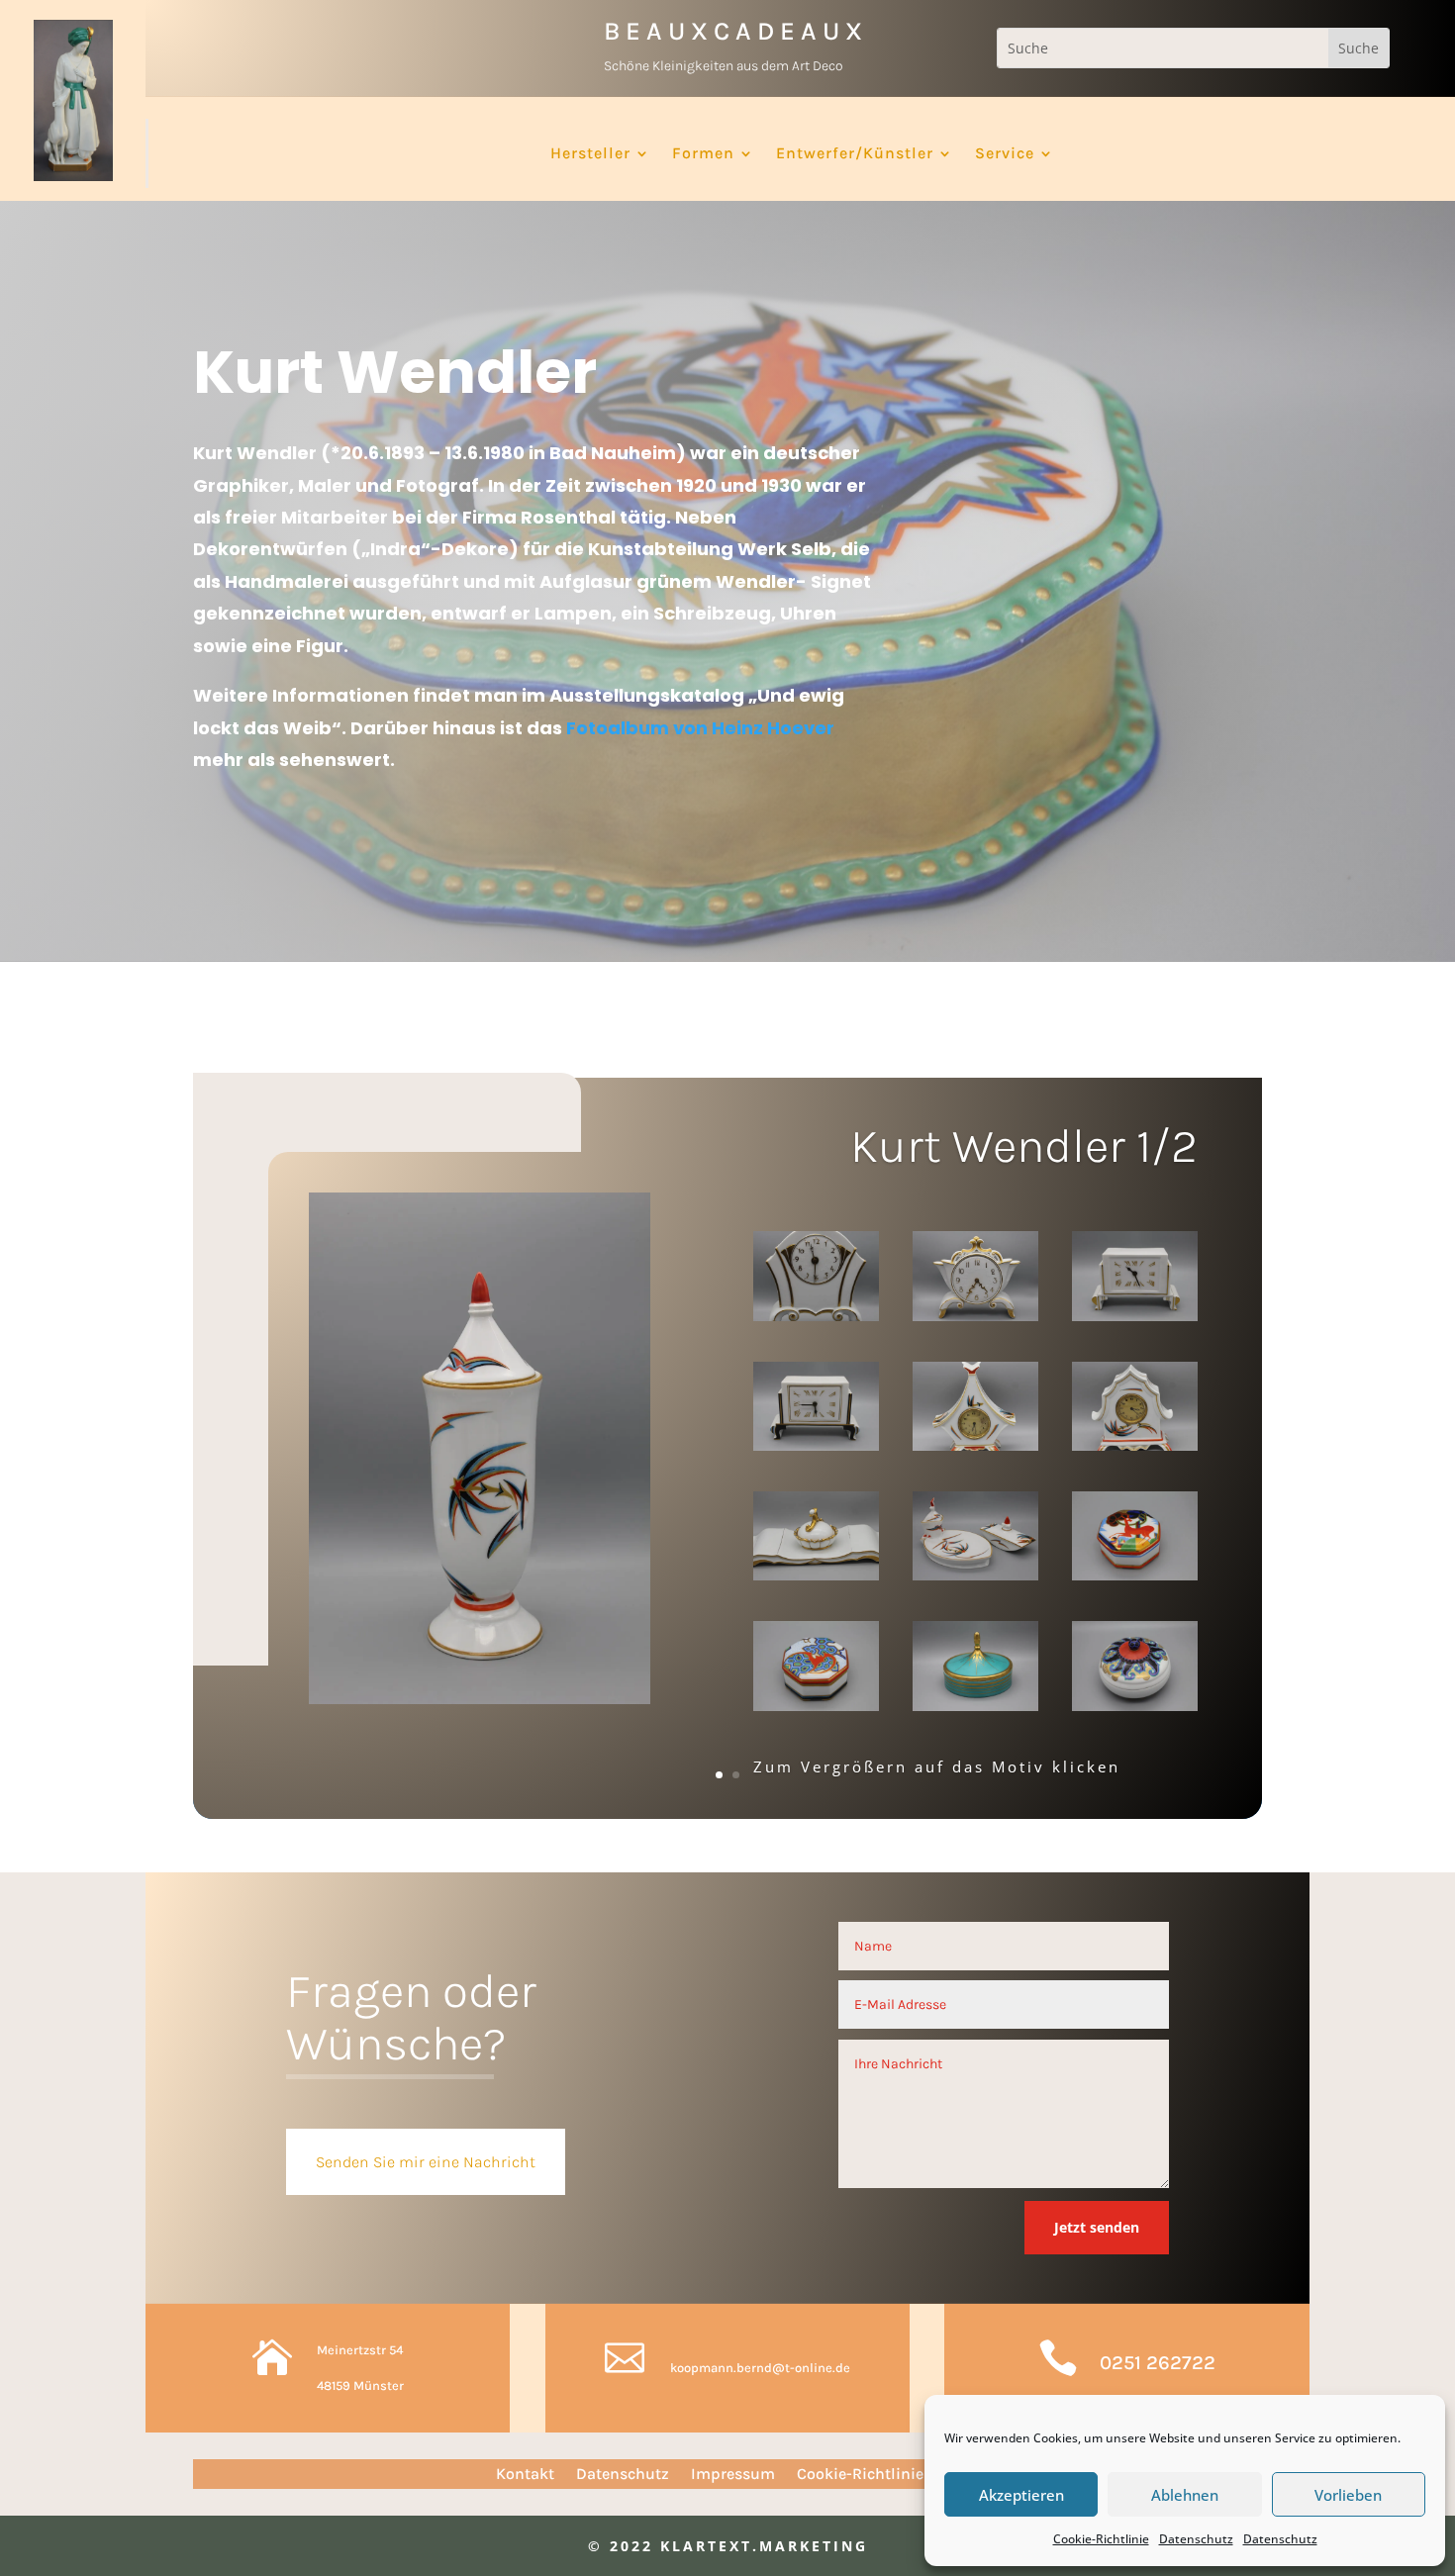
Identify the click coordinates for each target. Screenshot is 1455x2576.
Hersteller (590, 154)
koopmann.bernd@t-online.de (760, 2368)
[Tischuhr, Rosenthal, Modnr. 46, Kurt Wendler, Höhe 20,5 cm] (975, 1280)
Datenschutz (1196, 2539)
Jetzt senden (1097, 2227)
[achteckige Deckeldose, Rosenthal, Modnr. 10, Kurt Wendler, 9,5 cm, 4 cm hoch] (816, 1670)
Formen (703, 154)
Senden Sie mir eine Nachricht (426, 2162)
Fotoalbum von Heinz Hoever (700, 728)
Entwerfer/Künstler (855, 154)
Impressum (733, 2475)
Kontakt (525, 2475)
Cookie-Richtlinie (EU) (878, 2475)
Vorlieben (1348, 2495)
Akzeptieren (1021, 2495)
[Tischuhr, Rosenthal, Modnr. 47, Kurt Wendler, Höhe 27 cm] (816, 1280)
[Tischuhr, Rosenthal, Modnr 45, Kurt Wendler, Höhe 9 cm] (816, 1410)
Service (1005, 154)
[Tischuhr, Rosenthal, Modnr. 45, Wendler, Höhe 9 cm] (1135, 1280)
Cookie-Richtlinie (1101, 2539)
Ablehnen (1185, 2495)
